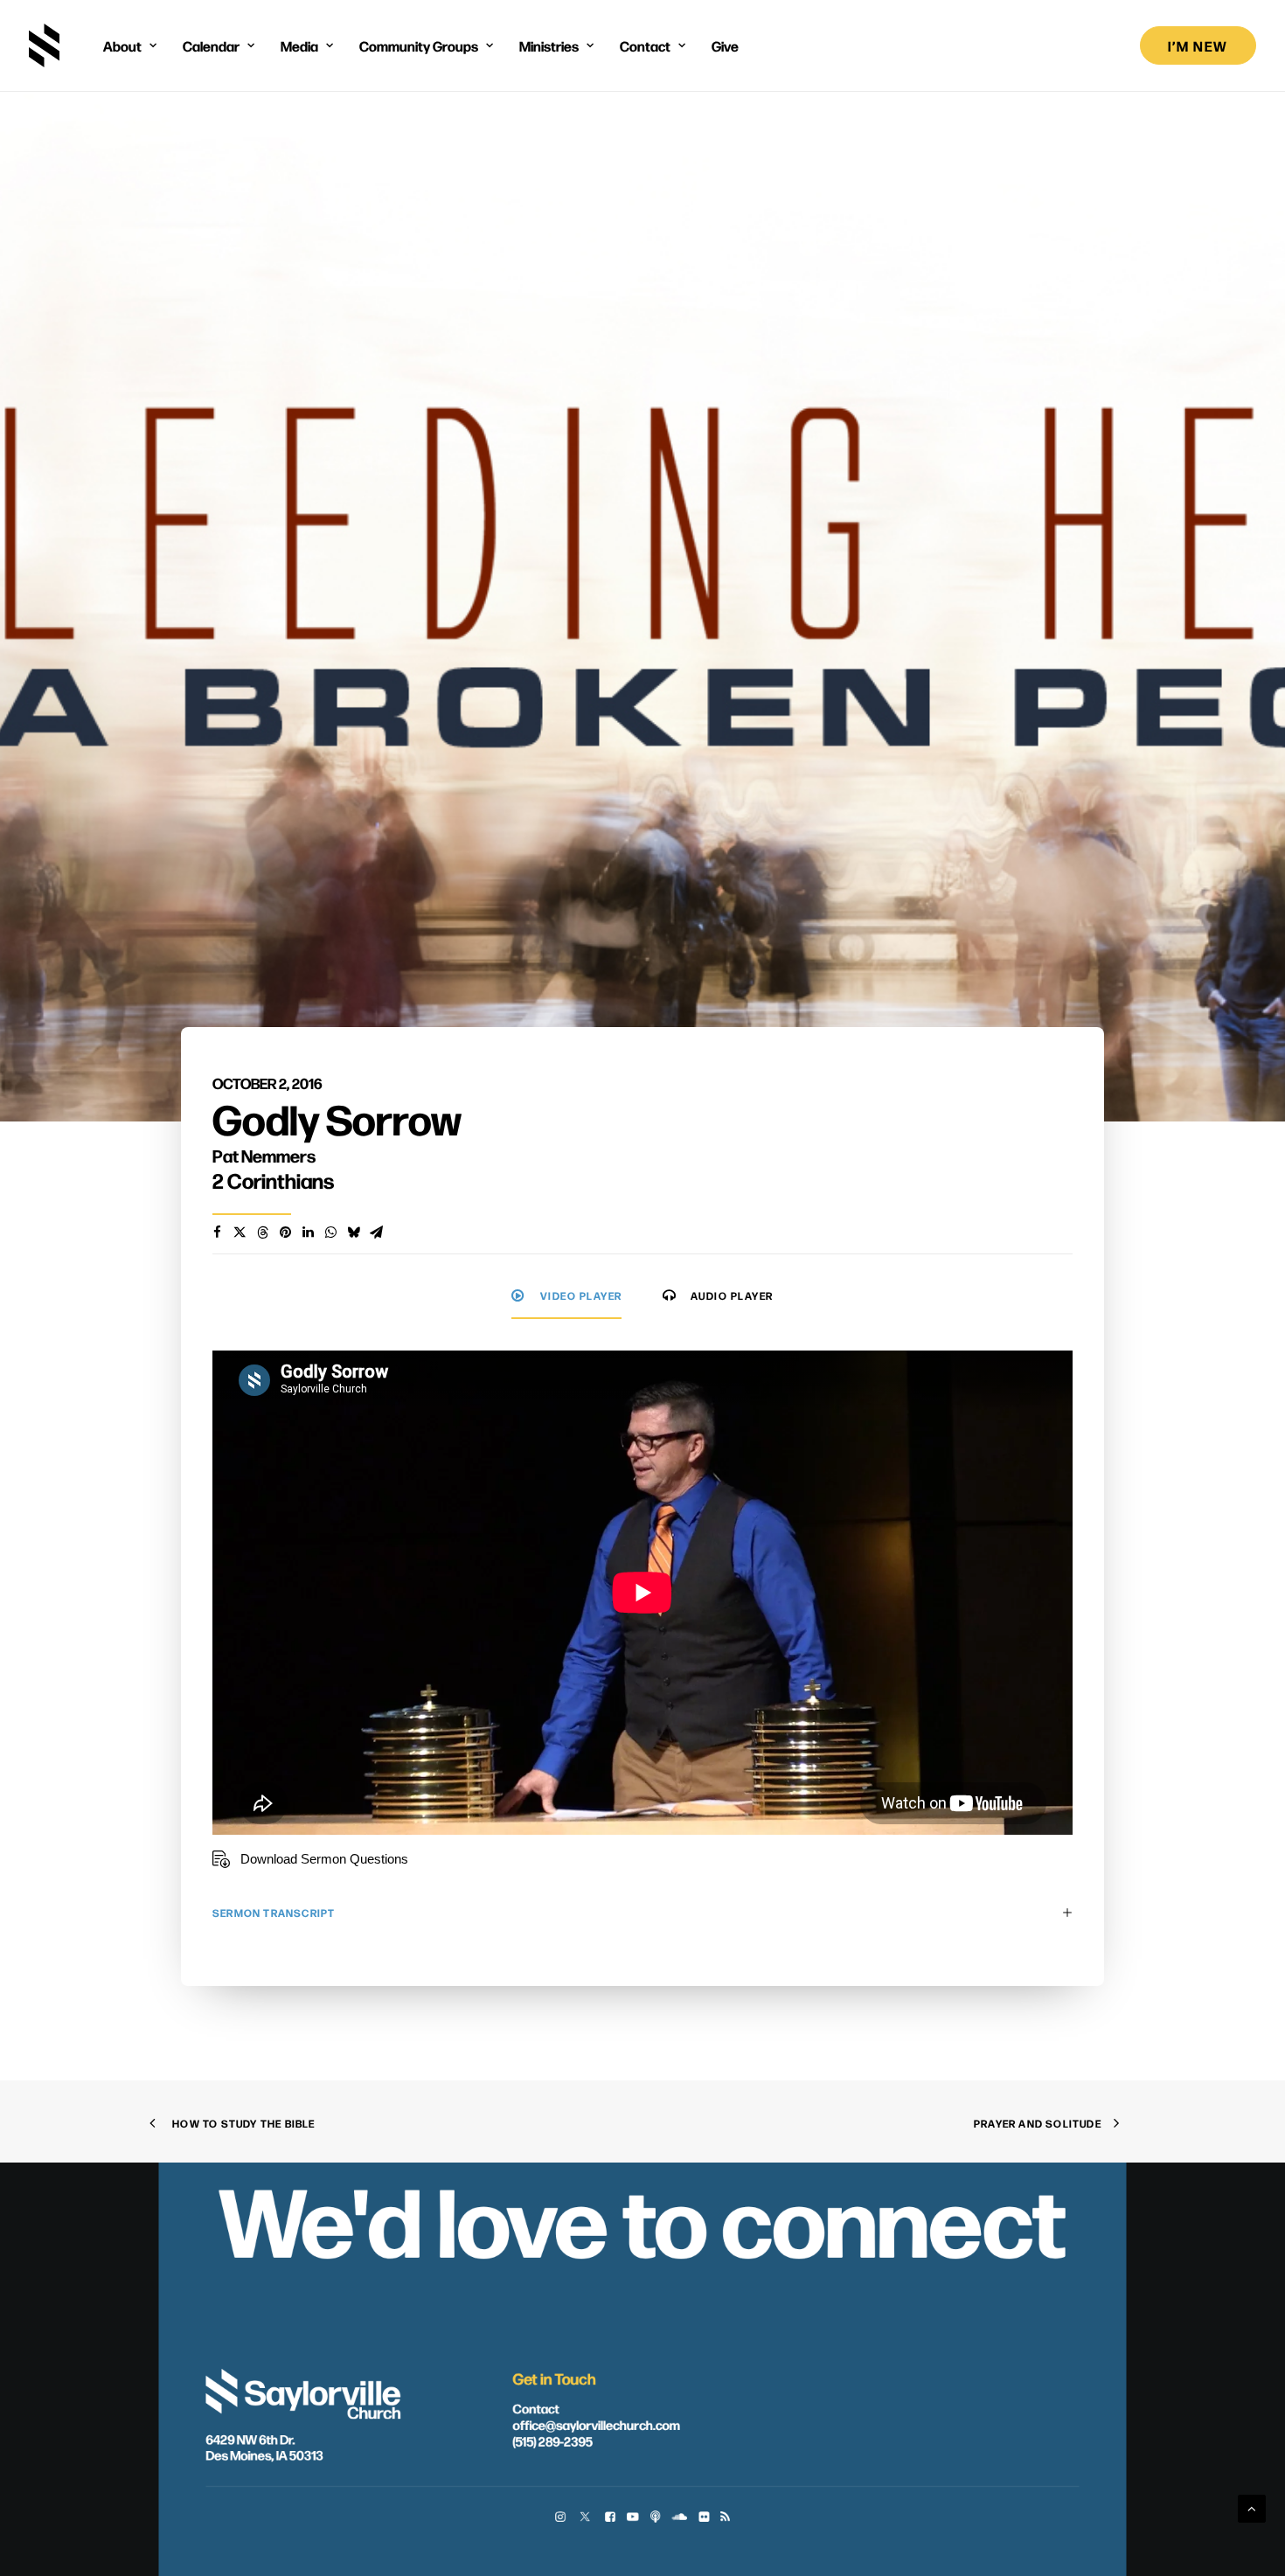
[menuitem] (130, 45)
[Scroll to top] (1252, 2507)
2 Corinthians (273, 1180)
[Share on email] (376, 1232)
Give (725, 45)
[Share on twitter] (240, 1232)
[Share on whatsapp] (330, 1232)
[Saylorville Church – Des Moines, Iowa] (44, 45)
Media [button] (299, 45)
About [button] (122, 45)
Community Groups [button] (419, 45)
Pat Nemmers (264, 1155)
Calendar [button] (211, 45)
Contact (535, 2408)
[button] (560, 2518)
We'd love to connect (642, 2217)
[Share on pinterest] (285, 1232)
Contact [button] (645, 45)
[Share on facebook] (217, 1232)
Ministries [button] (549, 45)
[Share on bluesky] (353, 1232)
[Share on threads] (262, 1232)
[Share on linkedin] (308, 1232)
